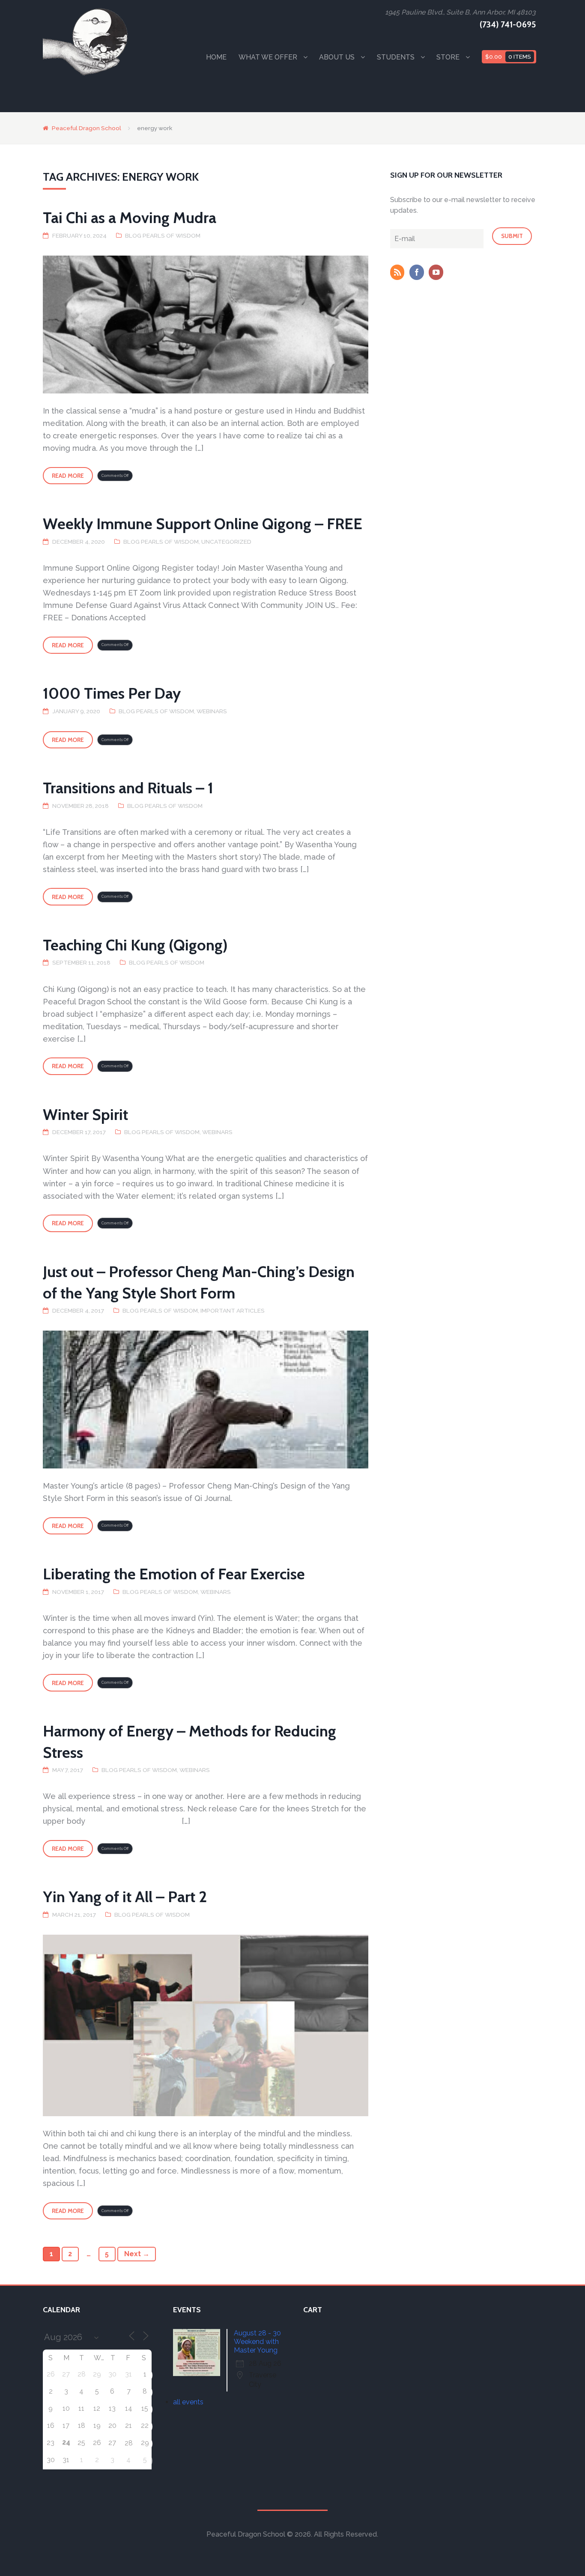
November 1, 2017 (78, 1592)
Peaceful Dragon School (87, 128)
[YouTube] (438, 273)
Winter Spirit (85, 1114)
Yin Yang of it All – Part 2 (125, 1897)
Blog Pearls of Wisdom (163, 235)
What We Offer (268, 57)
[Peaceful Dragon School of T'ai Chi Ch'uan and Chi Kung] (86, 42)
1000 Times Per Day (112, 693)
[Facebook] (418, 273)
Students (396, 57)
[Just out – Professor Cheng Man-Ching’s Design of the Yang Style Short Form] (206, 1400)
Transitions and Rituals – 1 (128, 788)
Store (448, 57)
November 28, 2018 (81, 806)
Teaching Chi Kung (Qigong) (135, 945)
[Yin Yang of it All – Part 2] (206, 2025)
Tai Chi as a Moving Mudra (130, 217)
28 (129, 2443)
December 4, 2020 (79, 542)
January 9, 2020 (76, 711)
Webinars (212, 711)
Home (216, 57)
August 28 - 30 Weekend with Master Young (257, 2342)
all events (188, 2402)
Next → (137, 2254)
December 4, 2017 (78, 1310)
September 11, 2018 (81, 962)
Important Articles (233, 1310)
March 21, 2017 (74, 1915)
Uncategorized (226, 542)
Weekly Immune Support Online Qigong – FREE (203, 524)
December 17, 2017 (79, 1132)
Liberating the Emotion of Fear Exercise (174, 1574)
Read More (68, 476)
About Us (337, 57)
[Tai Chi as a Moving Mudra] (206, 325)
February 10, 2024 (79, 235)
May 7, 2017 (68, 1770)
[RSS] (399, 273)
